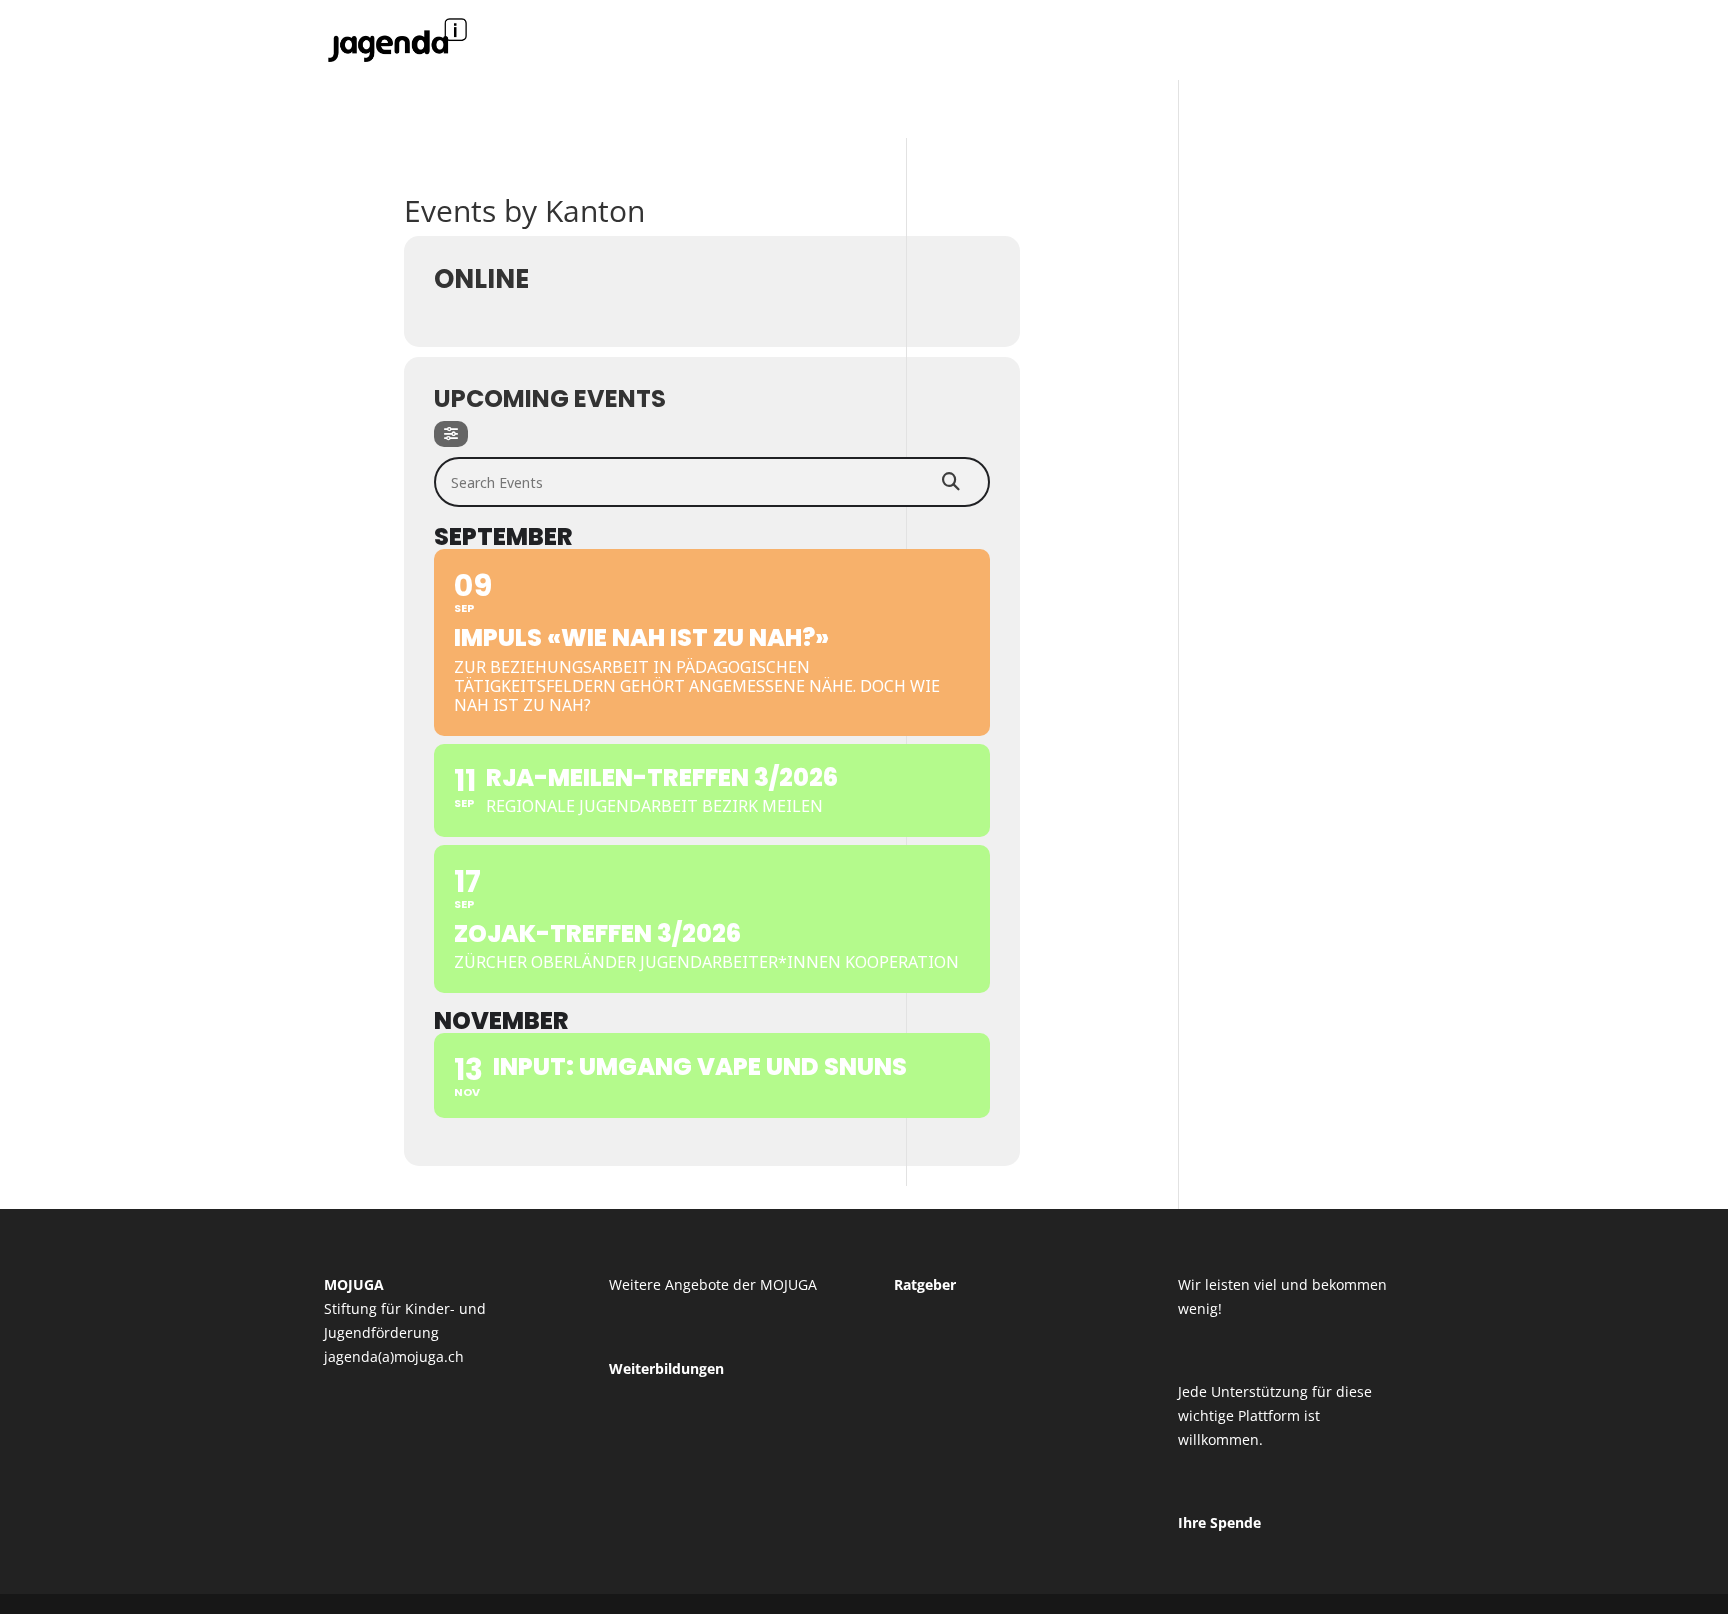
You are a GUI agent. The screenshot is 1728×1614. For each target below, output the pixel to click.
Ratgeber (925, 1284)
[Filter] (451, 434)
